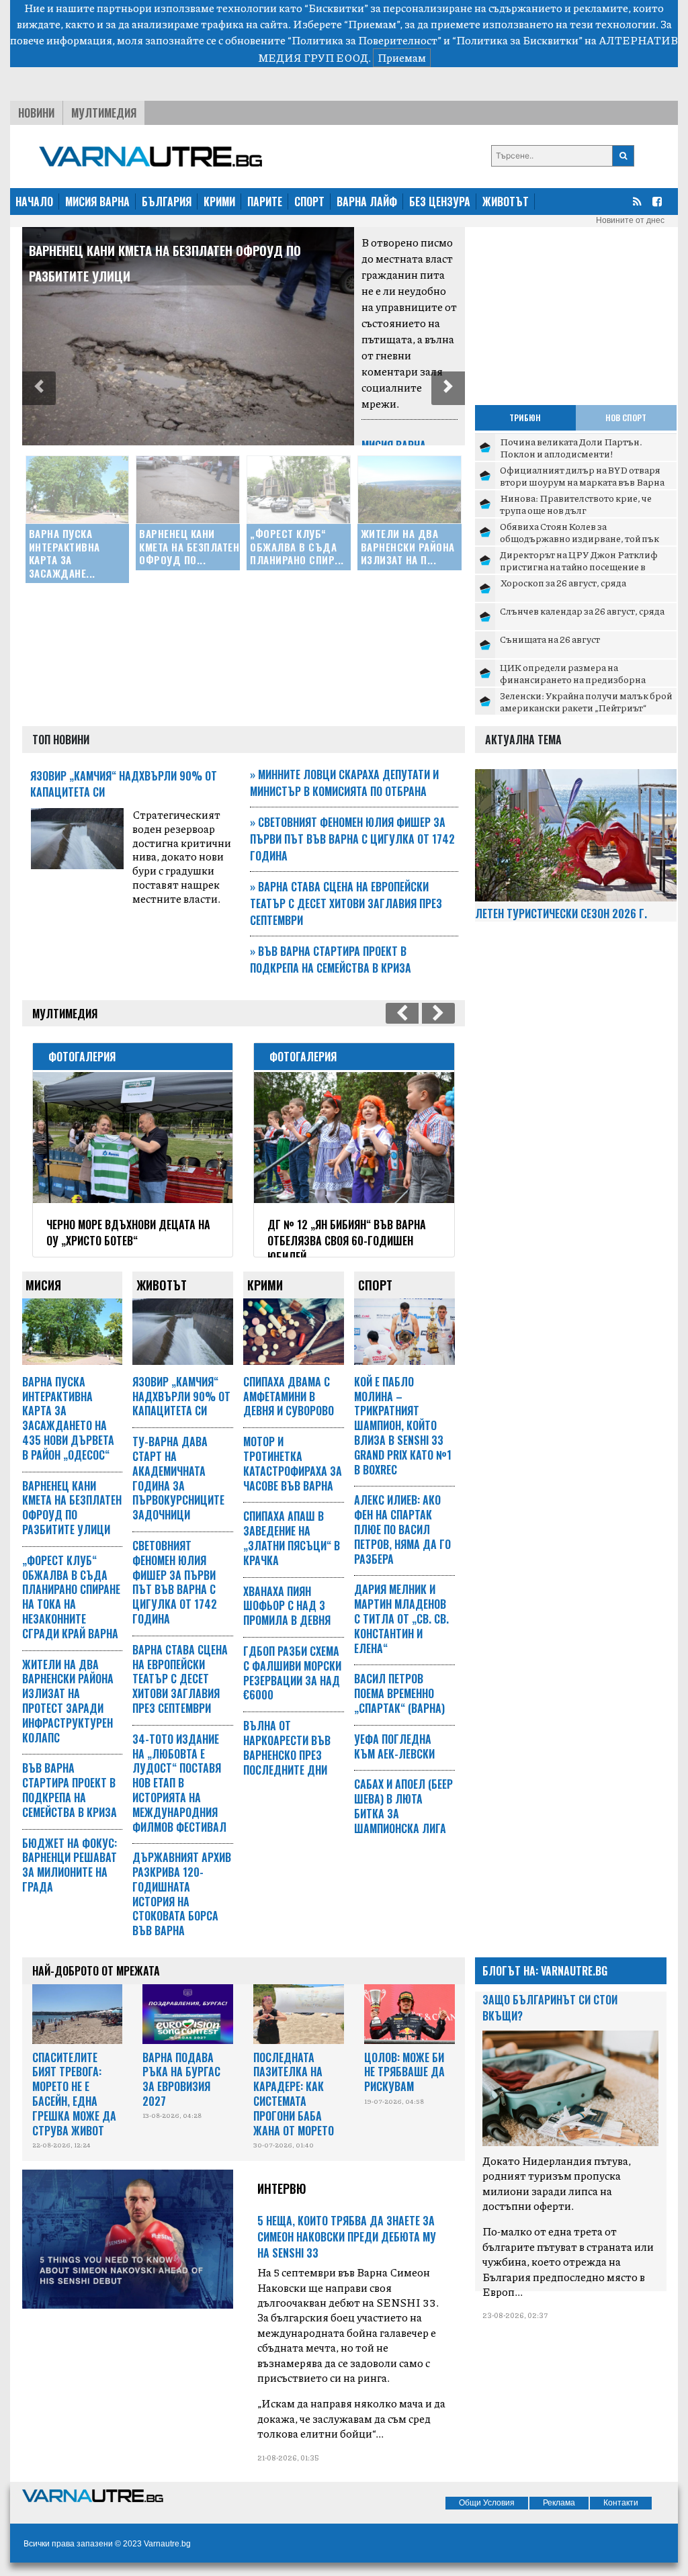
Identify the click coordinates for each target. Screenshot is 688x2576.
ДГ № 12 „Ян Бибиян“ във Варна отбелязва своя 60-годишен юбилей (347, 1241)
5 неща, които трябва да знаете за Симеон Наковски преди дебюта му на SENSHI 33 (347, 2237)
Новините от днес (630, 220)
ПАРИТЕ (265, 202)
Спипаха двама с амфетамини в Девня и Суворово (289, 1396)
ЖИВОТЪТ (506, 202)
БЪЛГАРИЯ (167, 202)
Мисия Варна (394, 445)
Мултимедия (104, 113)
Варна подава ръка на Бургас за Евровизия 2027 (181, 2079)
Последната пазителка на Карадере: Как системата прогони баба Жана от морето (294, 2094)
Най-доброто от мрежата (96, 1971)
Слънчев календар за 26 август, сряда (582, 611)
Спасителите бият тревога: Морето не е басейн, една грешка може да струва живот (74, 2094)
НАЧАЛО (34, 202)
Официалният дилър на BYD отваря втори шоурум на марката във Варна (582, 476)
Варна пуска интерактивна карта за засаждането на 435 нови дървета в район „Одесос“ (68, 1418)
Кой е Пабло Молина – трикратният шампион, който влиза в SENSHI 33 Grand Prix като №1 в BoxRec (403, 1426)
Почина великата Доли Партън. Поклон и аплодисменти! (571, 447)
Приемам (402, 57)
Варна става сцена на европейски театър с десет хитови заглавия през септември (346, 903)
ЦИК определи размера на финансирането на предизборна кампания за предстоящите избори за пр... (584, 685)
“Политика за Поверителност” (364, 40)
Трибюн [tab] (525, 417)
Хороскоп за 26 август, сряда (563, 582)
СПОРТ (309, 202)
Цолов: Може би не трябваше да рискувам (404, 2072)
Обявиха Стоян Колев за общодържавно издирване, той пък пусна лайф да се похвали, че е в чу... (579, 538)
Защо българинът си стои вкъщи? (550, 2008)
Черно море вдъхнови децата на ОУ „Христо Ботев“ (128, 1233)
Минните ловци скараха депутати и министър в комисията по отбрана (344, 783)
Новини (36, 113)
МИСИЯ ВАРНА (97, 202)
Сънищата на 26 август (550, 639)
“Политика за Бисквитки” (517, 40)
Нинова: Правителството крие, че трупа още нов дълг (576, 504)
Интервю (282, 2188)
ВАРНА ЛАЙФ (367, 202)
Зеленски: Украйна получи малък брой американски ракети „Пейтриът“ (586, 701)
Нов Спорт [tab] (626, 417)
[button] (39, 388)
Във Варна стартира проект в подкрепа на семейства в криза (331, 960)
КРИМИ (219, 202)
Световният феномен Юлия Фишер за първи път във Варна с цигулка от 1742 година (352, 839)
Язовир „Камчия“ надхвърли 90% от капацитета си (181, 1396)
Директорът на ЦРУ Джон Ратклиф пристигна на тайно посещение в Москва (579, 566)
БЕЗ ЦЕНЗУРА (440, 202)
